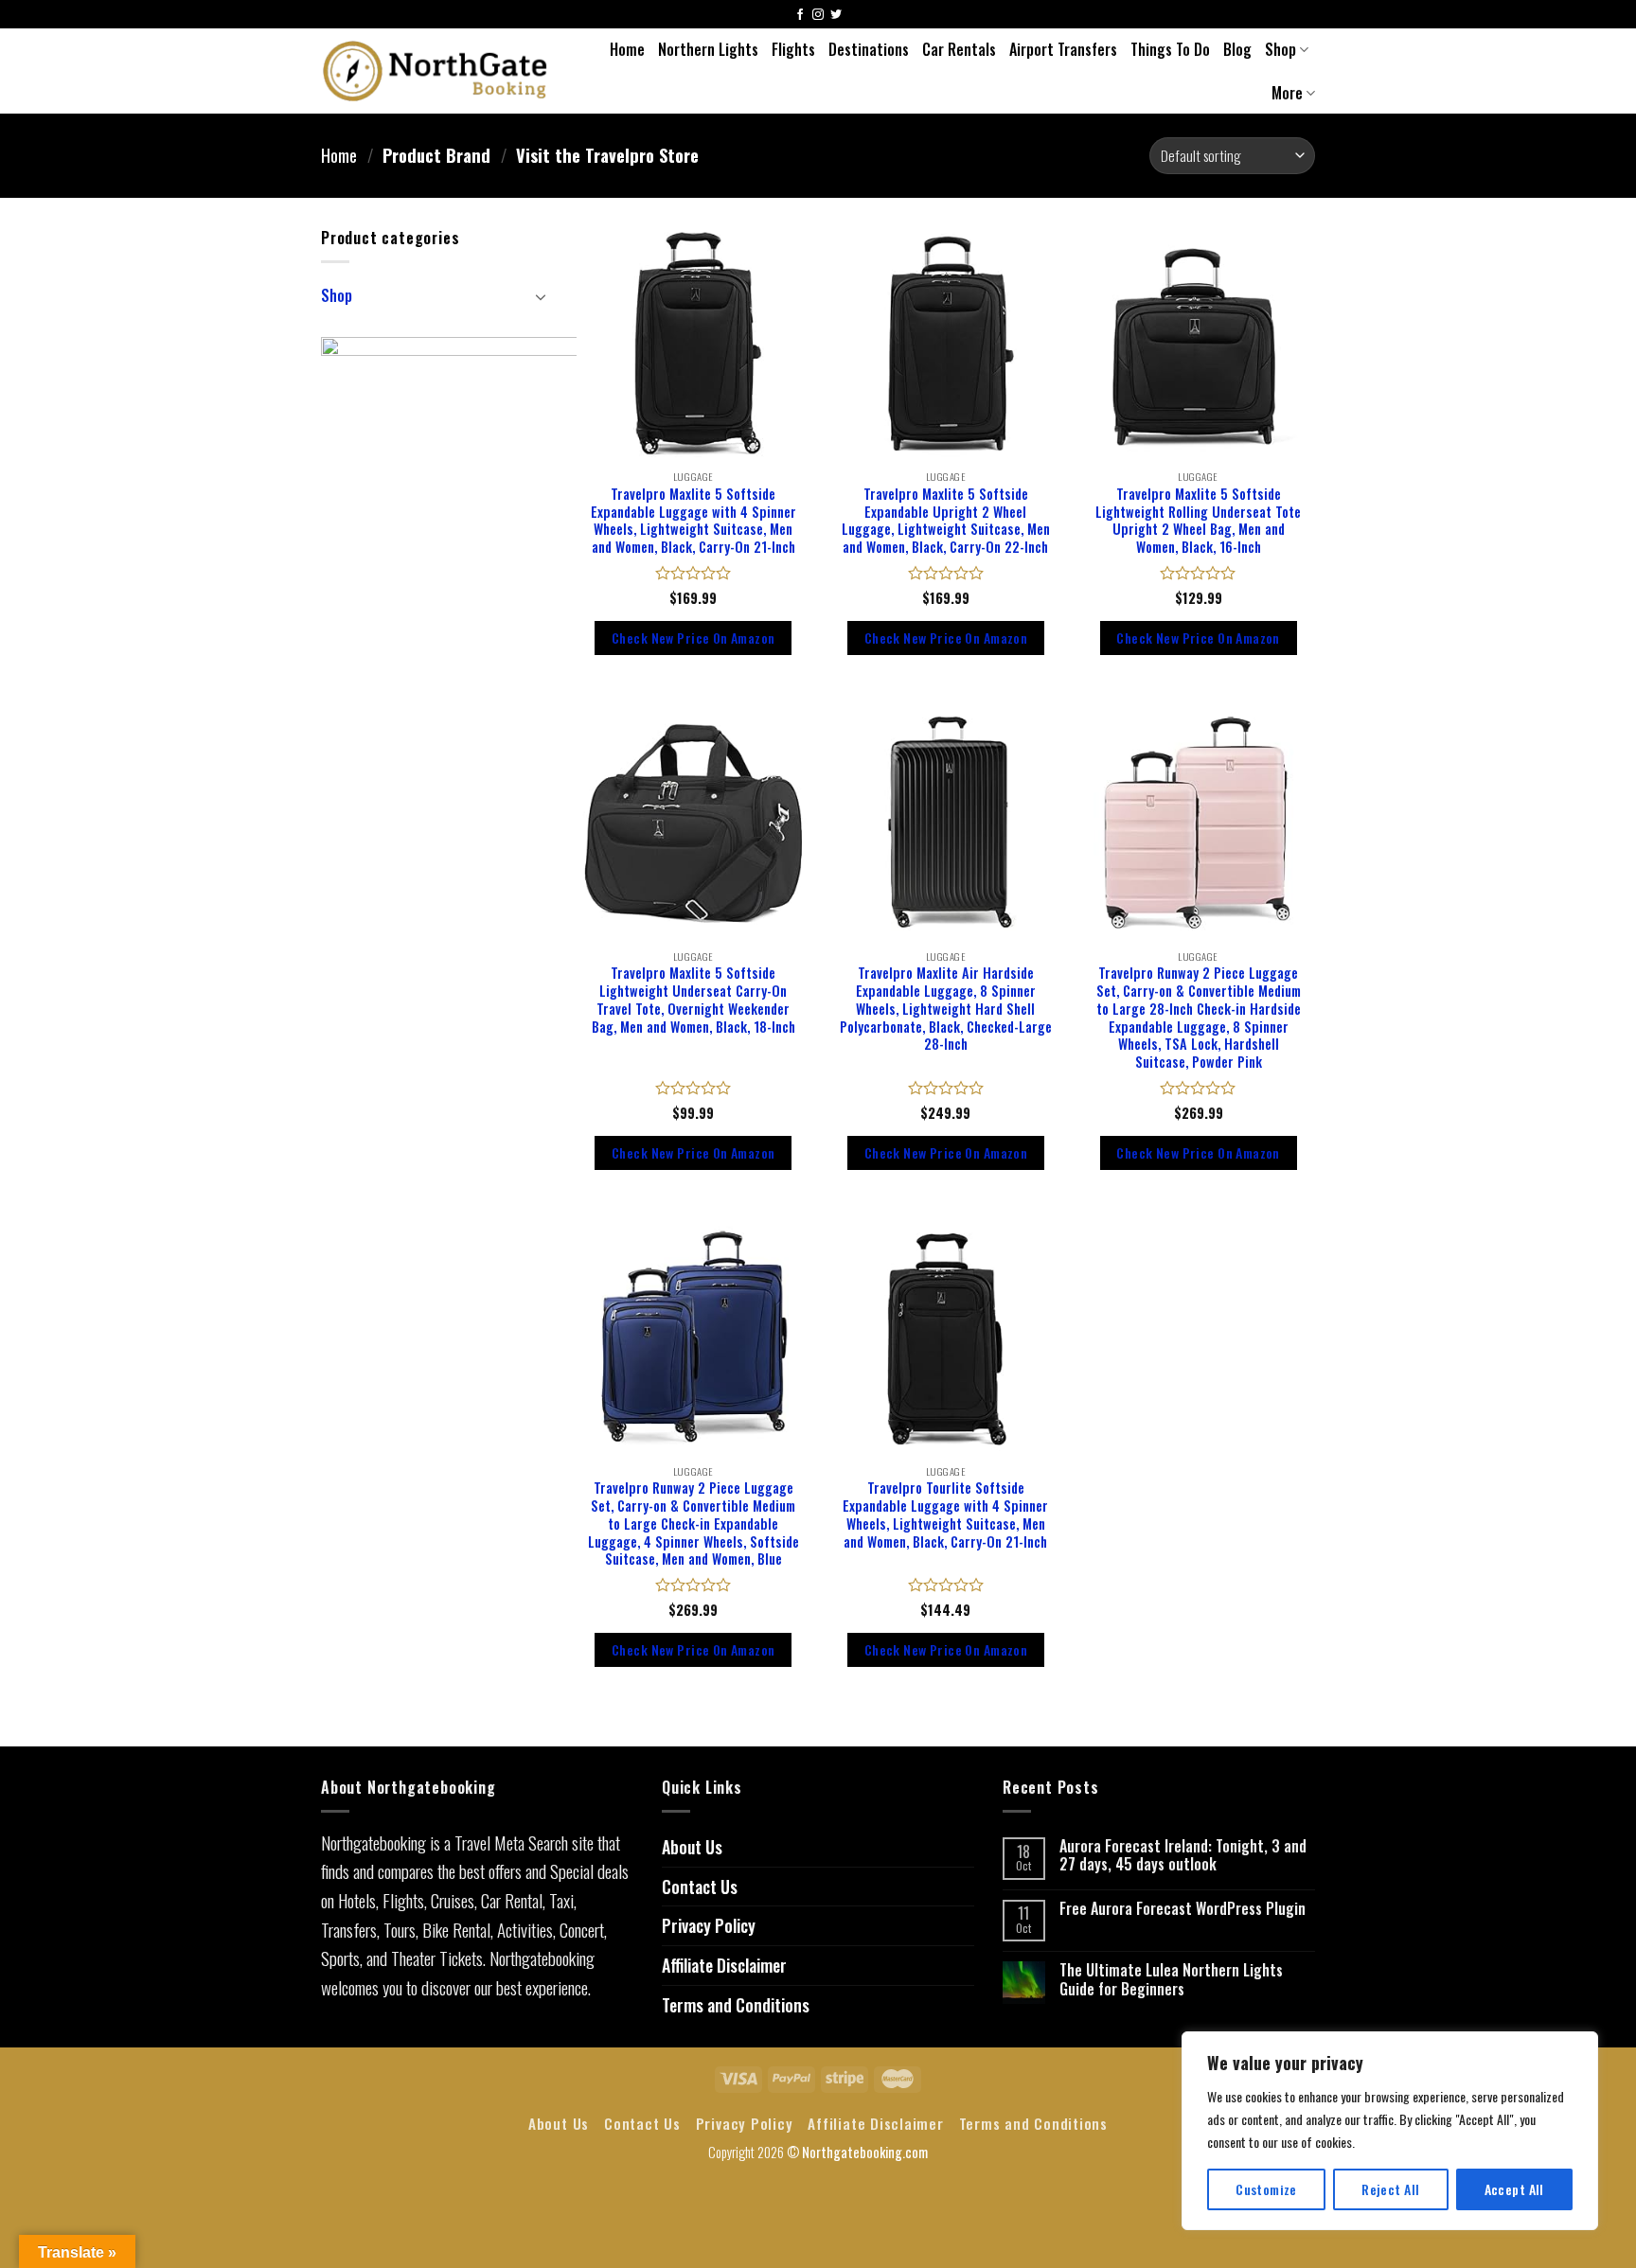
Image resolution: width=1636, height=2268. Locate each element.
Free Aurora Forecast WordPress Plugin (1183, 1909)
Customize (1266, 2189)
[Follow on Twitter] (836, 16)
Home (627, 49)
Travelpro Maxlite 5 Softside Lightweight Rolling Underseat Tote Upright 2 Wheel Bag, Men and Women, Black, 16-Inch (1198, 521)
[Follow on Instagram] (818, 16)
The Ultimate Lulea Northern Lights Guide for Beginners (1171, 1979)
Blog (1237, 49)
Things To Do (1170, 49)
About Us (692, 1847)
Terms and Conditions (736, 2005)
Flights (793, 49)
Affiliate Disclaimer (724, 1965)
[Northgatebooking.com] (436, 71)
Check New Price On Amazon (693, 638)
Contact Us (700, 1887)
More (1287, 93)
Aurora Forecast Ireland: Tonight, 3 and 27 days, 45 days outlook (1183, 1855)
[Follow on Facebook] (800, 16)
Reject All (1390, 2189)
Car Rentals (959, 49)
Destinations (869, 49)
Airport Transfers (1063, 49)
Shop (1280, 49)
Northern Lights (708, 49)
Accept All (1514, 2189)
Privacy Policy (709, 1925)
